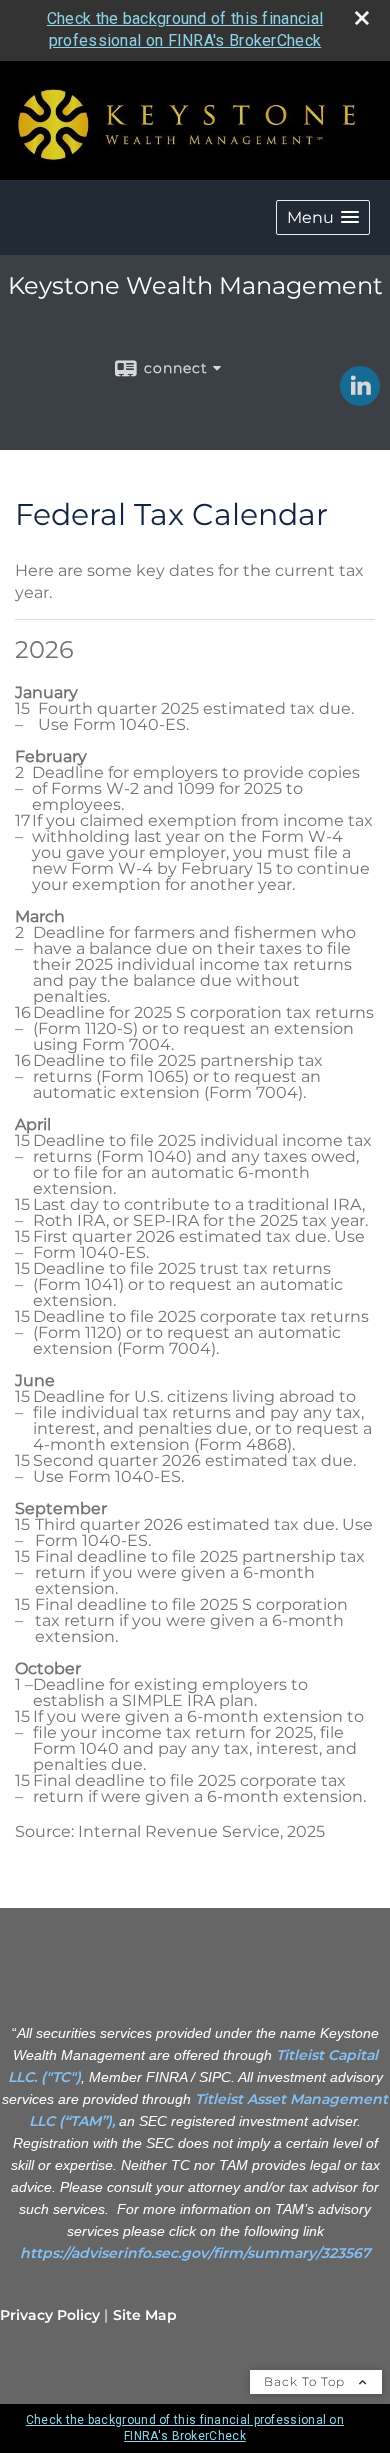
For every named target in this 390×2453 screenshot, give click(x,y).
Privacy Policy (50, 2315)
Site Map (145, 2315)
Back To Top (306, 2381)
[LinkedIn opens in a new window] (360, 399)
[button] (323, 217)
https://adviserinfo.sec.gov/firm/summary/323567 (195, 2253)
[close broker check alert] (362, 18)
